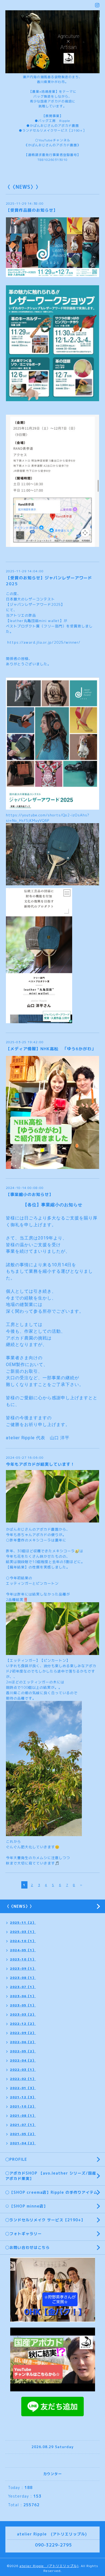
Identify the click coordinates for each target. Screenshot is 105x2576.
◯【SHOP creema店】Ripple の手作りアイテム (52, 2192)
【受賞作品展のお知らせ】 (32, 210)
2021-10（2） (23, 2106)
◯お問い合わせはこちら (28, 2247)
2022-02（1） (23, 2079)
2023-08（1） (23, 1978)
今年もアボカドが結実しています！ (40, 1464)
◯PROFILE (16, 2159)
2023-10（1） (23, 1959)
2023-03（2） (23, 2014)
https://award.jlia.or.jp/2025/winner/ (44, 642)
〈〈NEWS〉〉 (20, 1906)
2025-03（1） (23, 1932)
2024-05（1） (23, 1950)
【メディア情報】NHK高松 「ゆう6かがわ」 (51, 1049)
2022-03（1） (23, 2070)
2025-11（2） (23, 1922)
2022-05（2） (23, 2051)
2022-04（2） (23, 2060)
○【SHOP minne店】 (27, 2206)
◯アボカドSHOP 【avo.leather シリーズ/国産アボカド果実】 (51, 2176)
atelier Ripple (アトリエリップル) (49, 2566)
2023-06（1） (23, 1996)
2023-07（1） (23, 1987)
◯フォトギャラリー (24, 2234)
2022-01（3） (23, 2088)
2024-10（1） (23, 1941)
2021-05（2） (23, 2134)
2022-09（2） (23, 2033)
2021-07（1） (23, 2125)
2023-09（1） (23, 1968)
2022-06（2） (23, 2042)
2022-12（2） (23, 2024)
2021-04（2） (23, 2143)
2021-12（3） (23, 2097)
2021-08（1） (23, 2115)
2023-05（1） (23, 2005)
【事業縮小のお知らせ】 (30, 1194)
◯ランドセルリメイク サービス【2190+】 (45, 2220)
